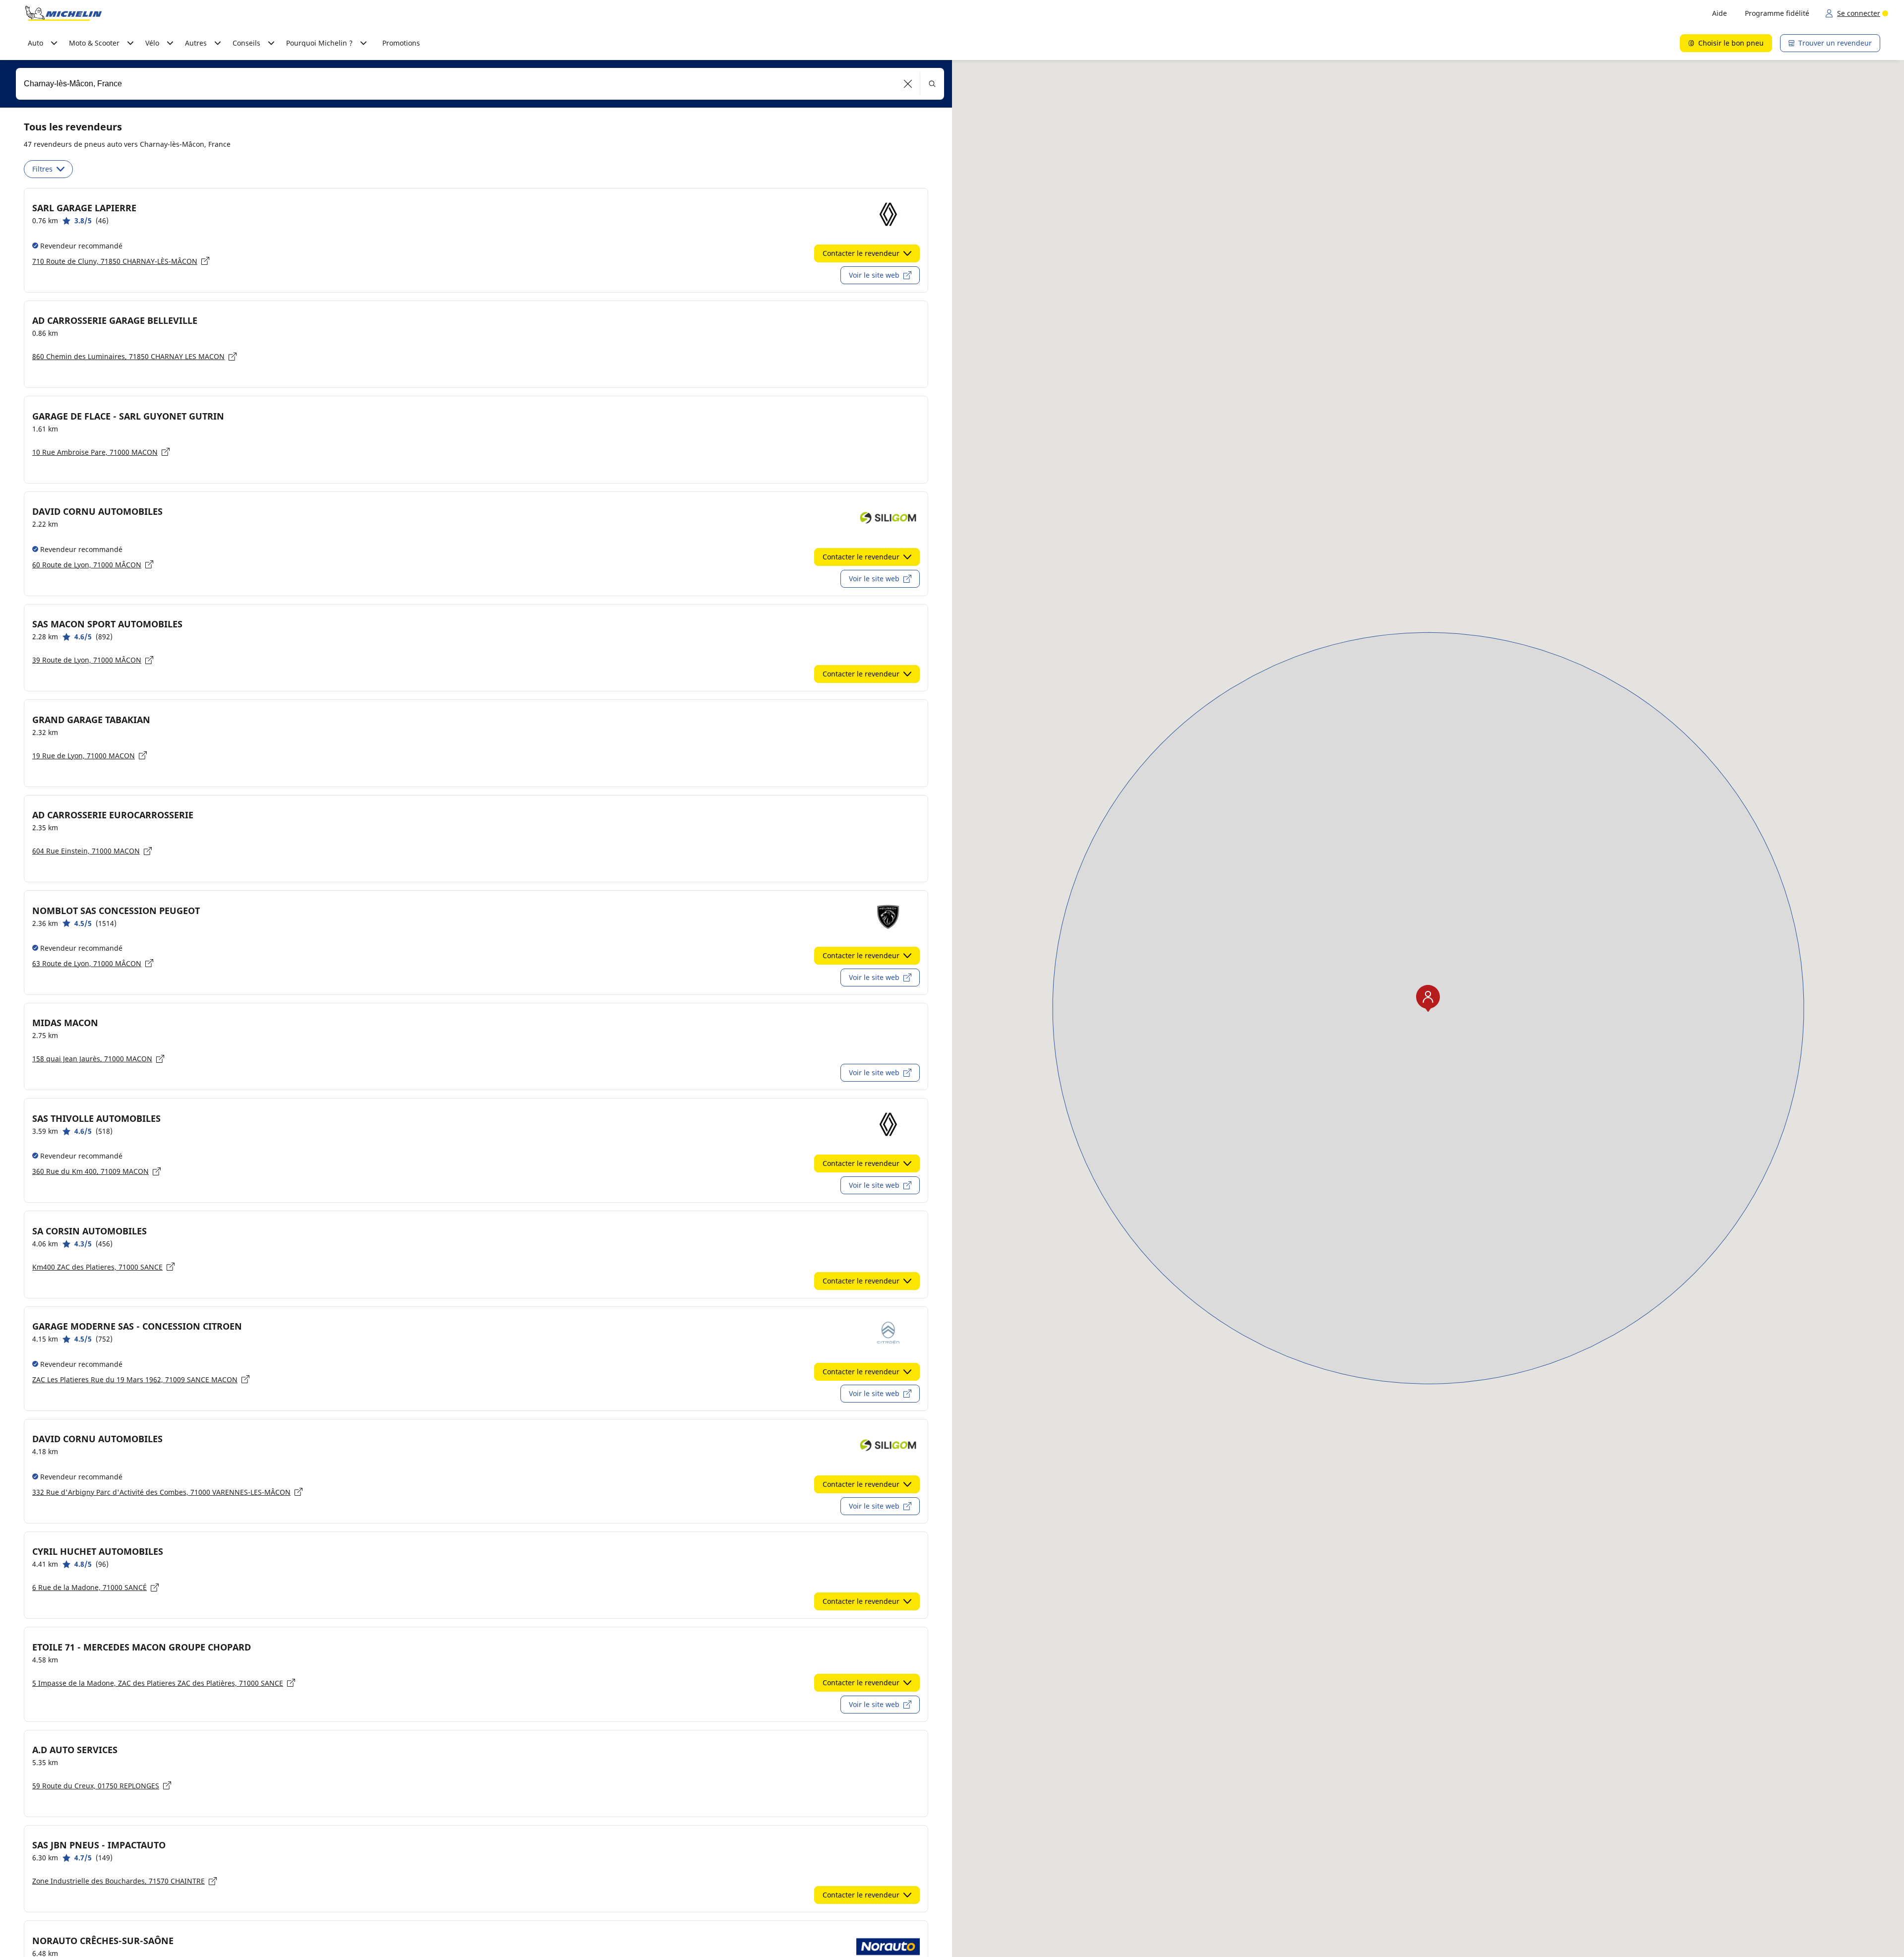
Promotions (401, 43)
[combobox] (480, 84)
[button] (908, 84)
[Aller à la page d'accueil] (63, 13)
